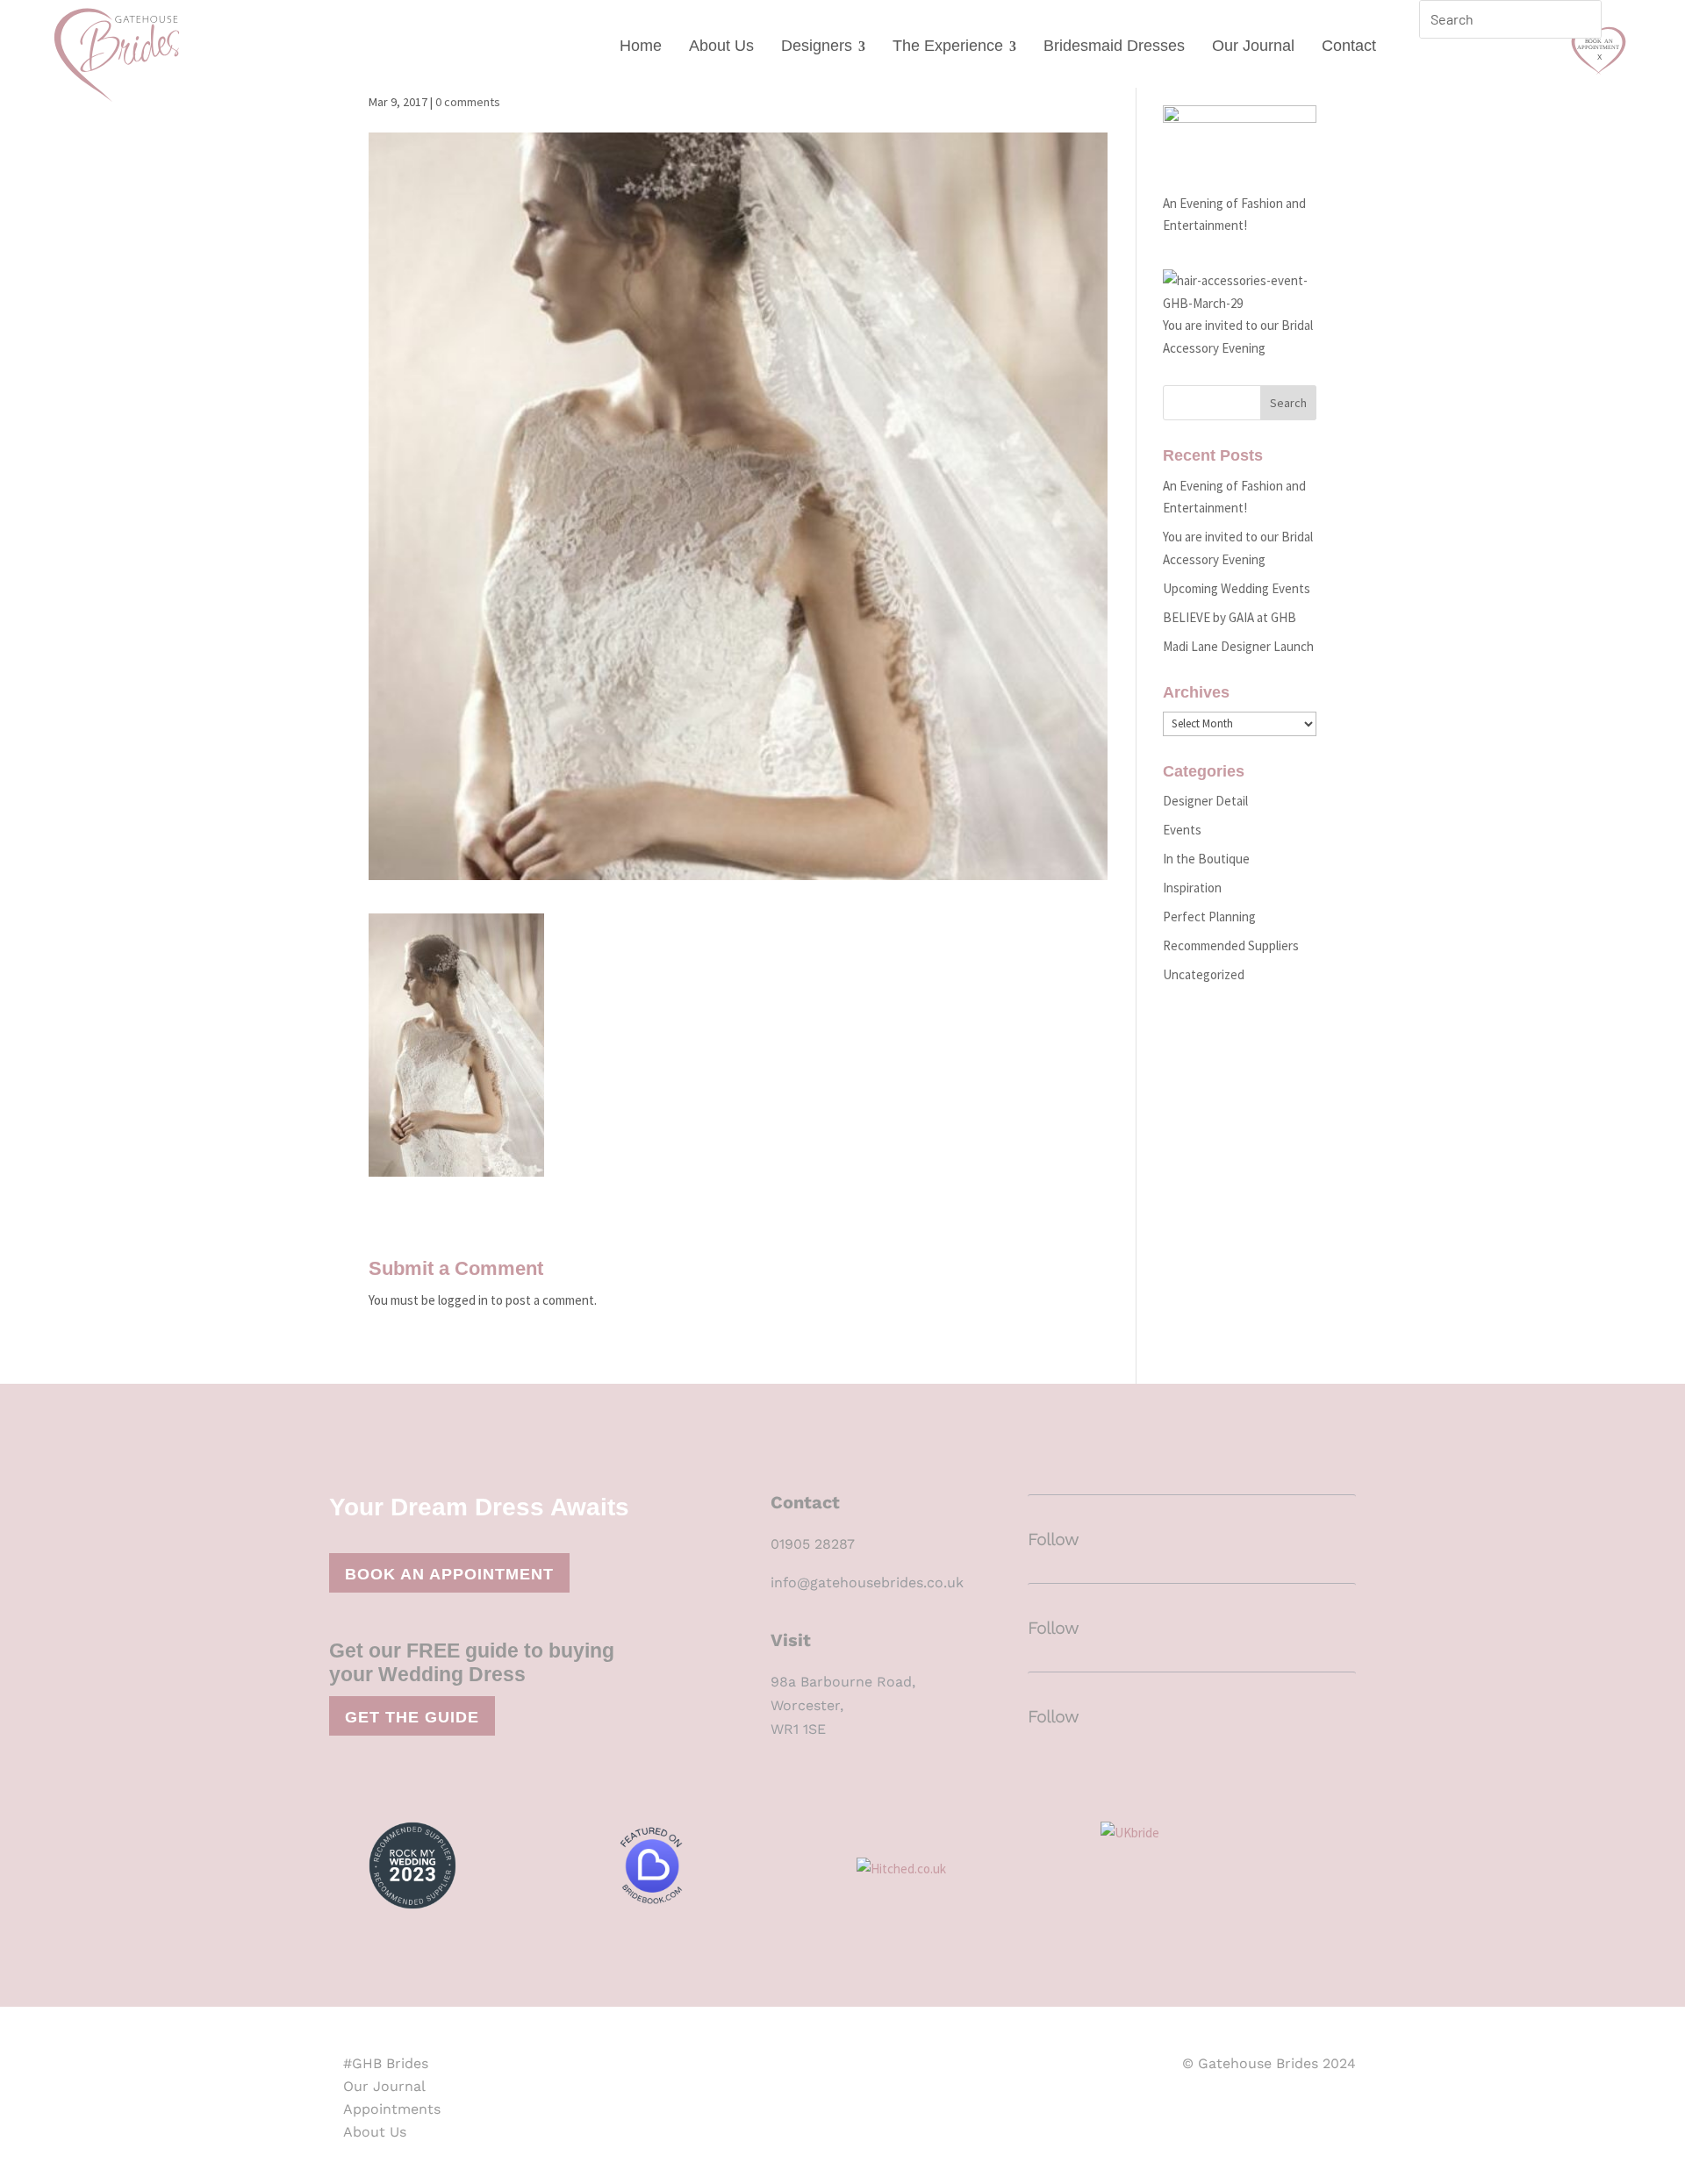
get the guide (412, 1717)
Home (641, 46)
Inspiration (1192, 888)
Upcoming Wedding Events (1237, 588)
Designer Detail (1205, 801)
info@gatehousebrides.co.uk (867, 1583)
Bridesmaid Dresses (1114, 46)
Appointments (392, 2109)
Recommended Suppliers (1231, 945)
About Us (721, 46)
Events (1182, 830)
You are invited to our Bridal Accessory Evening (1238, 337)
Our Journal (1253, 46)
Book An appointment (449, 1574)
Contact (1349, 46)
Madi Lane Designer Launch (1238, 646)
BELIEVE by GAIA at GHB (1230, 617)
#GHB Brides (386, 2063)
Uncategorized (1204, 974)
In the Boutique (1206, 859)
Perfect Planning (1209, 917)
